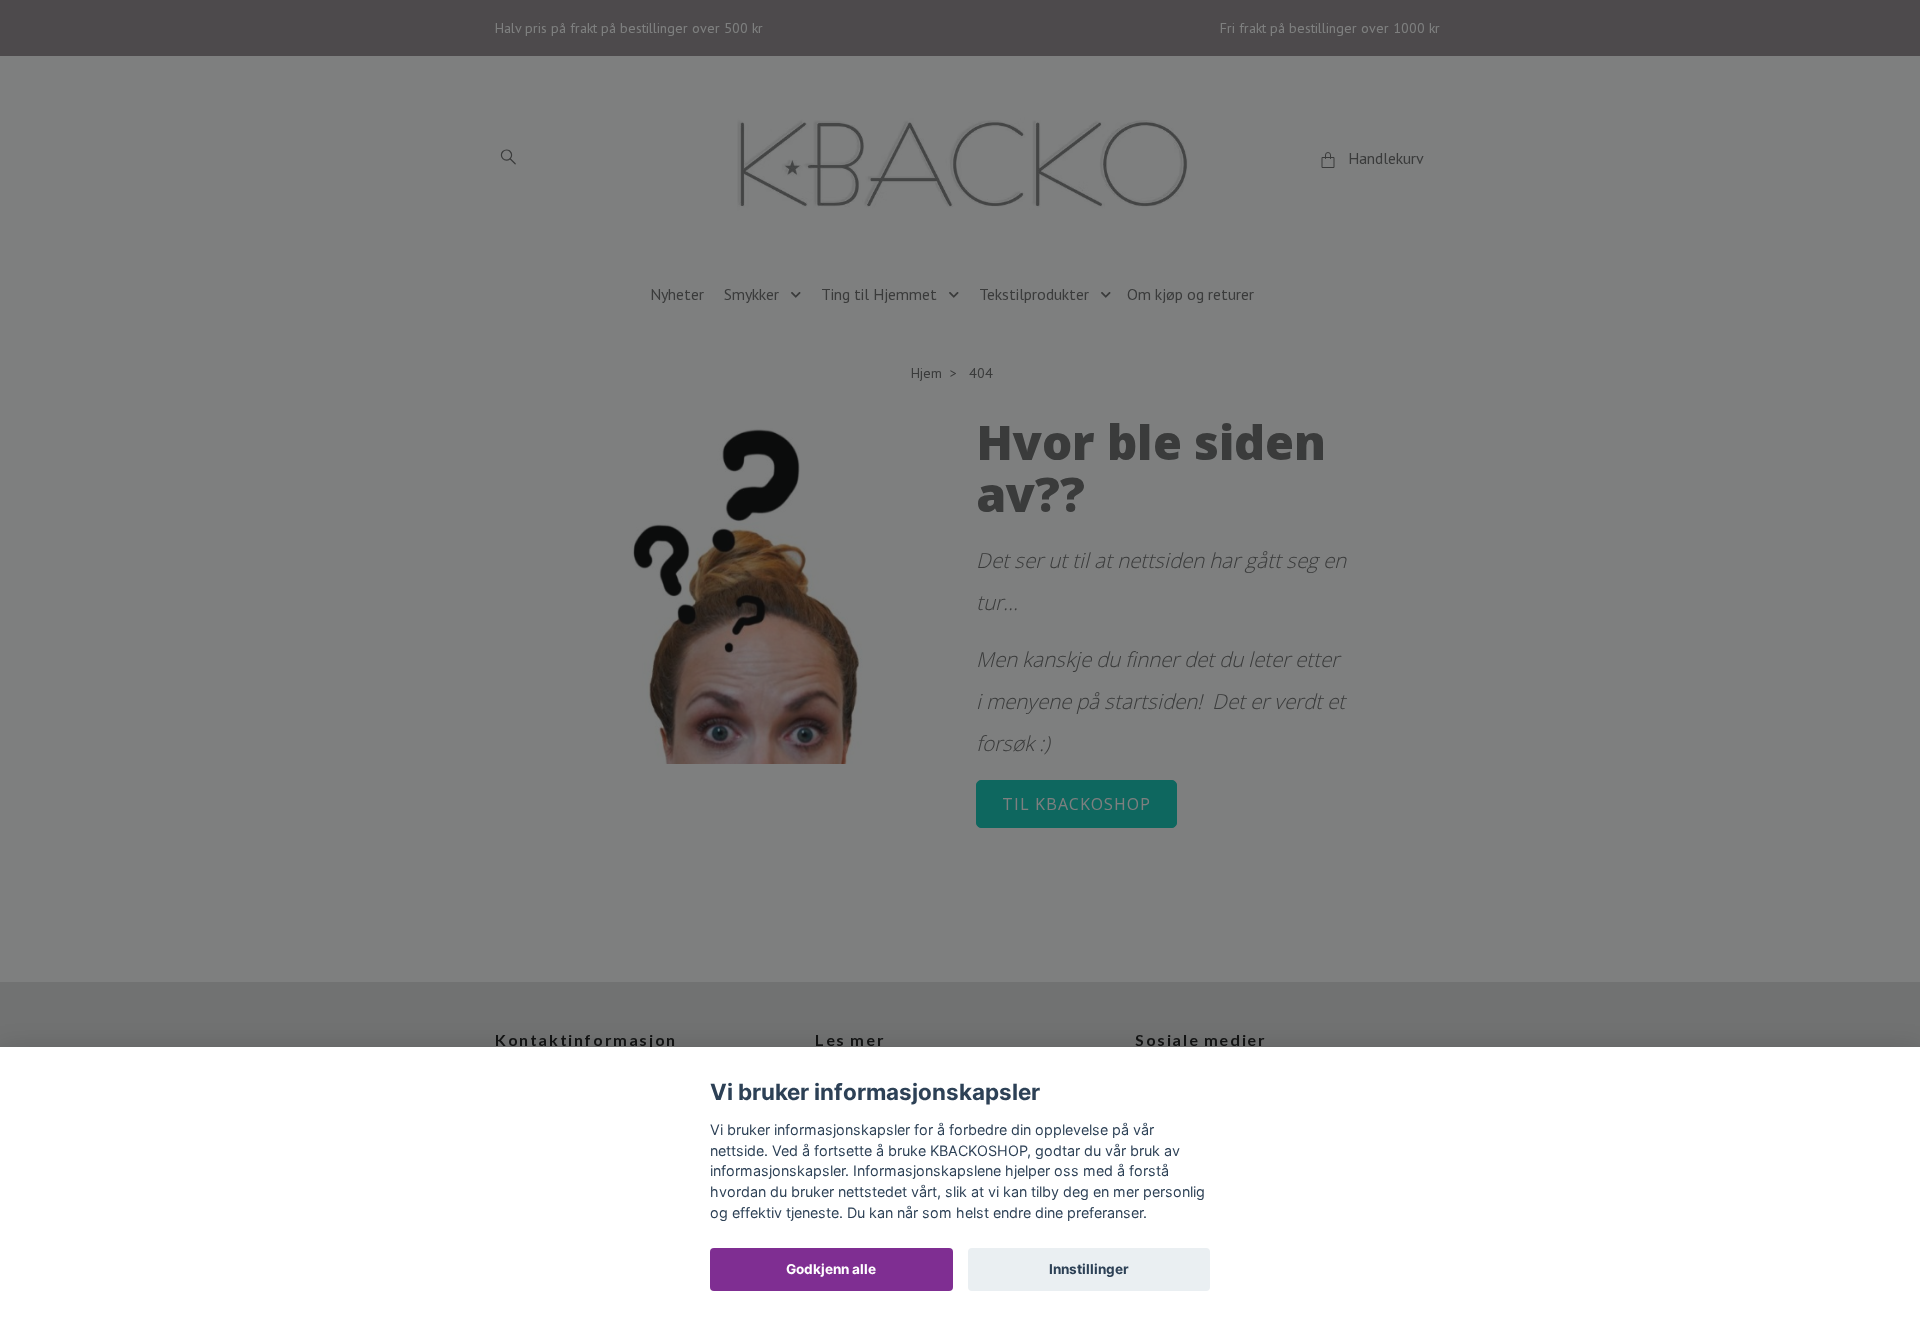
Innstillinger (1089, 1269)
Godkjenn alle (831, 1269)
